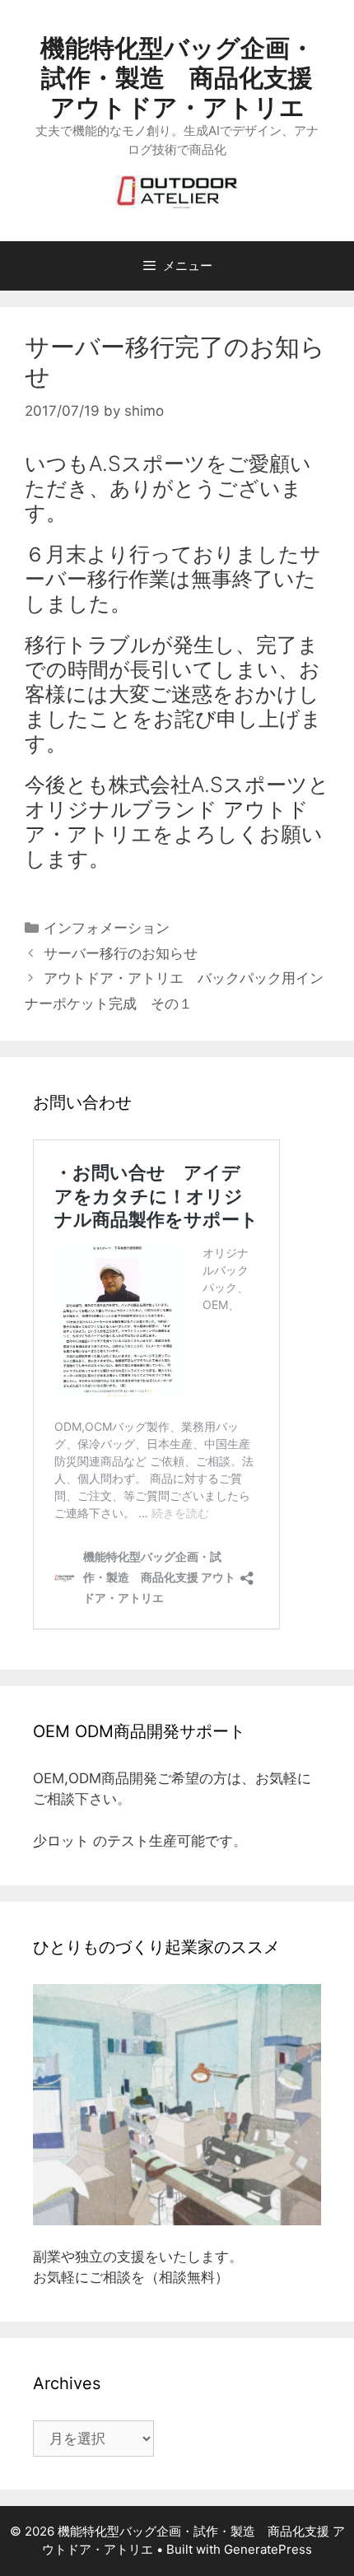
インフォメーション (107, 928)
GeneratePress (268, 2549)
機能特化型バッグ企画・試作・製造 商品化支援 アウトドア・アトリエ (177, 77)
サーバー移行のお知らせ (121, 953)
